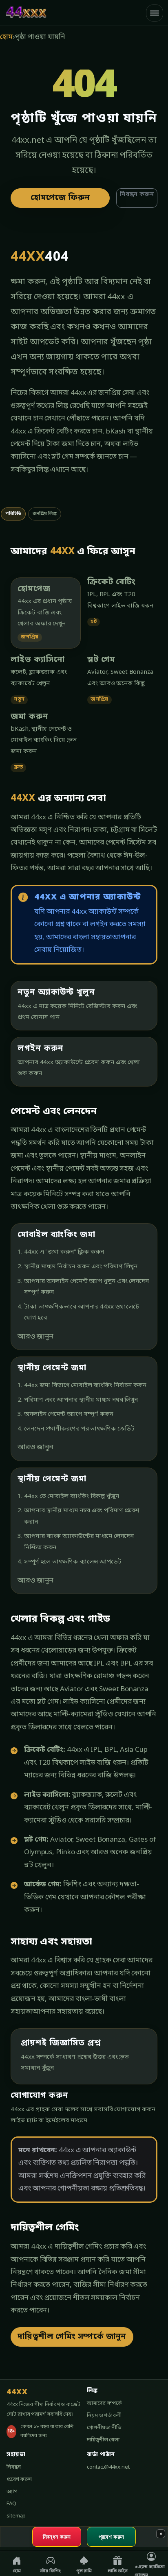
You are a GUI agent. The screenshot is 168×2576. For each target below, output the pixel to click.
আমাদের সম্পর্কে (104, 2403)
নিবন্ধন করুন (137, 195)
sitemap (16, 2516)
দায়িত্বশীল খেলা (103, 2440)
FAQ (11, 2504)
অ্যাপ (12, 2492)
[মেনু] (155, 13)
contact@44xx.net (108, 2467)
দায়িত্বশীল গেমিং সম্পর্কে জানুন (72, 2337)
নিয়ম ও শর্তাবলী (104, 2416)
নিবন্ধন (14, 2467)
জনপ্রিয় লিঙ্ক (45, 514)
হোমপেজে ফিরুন (60, 198)
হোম (6, 37)
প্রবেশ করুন (19, 2479)
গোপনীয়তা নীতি (104, 2428)
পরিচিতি (13, 514)
